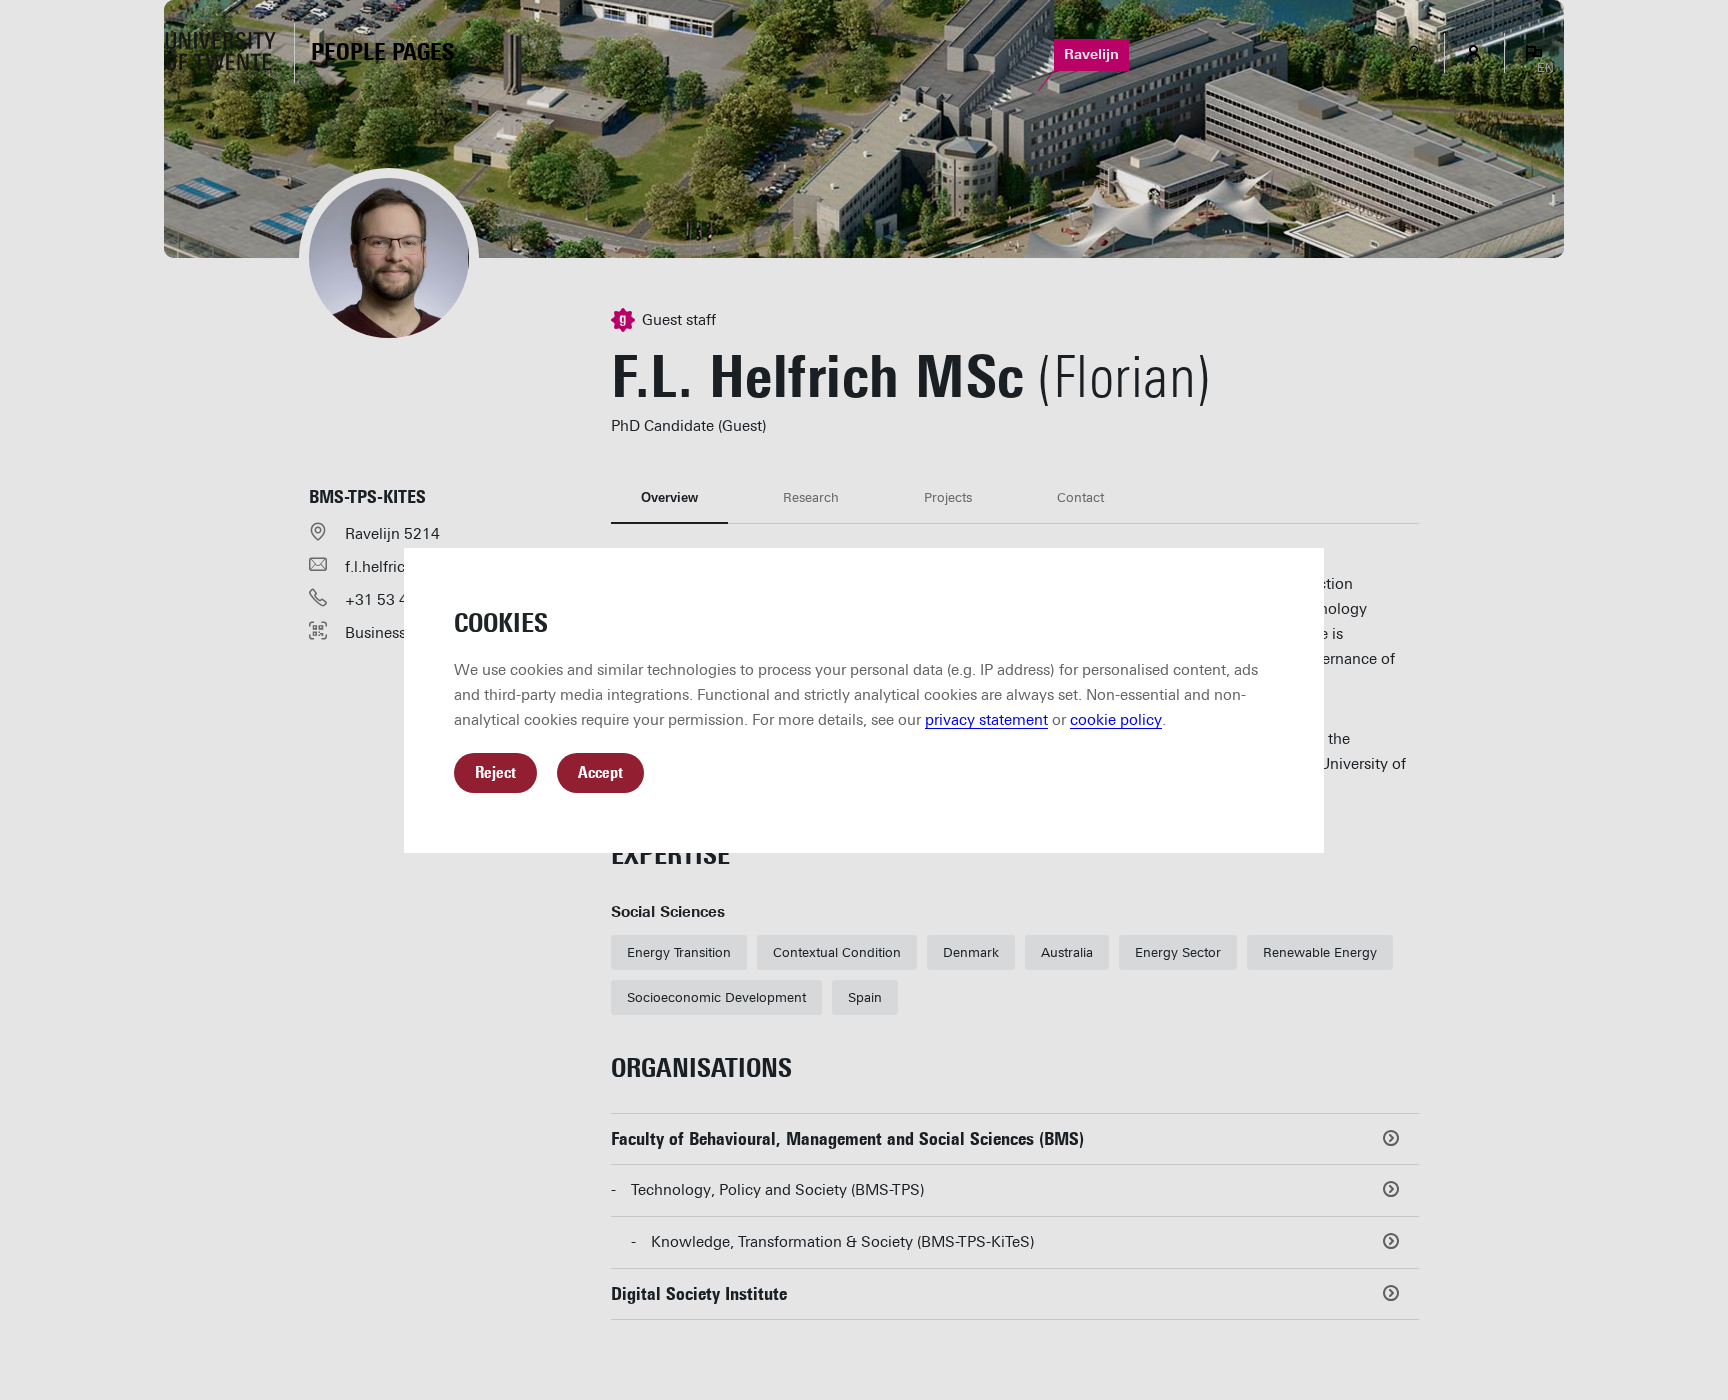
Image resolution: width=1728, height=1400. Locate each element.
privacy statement (986, 720)
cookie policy (1116, 720)
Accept (600, 772)
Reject (495, 772)
